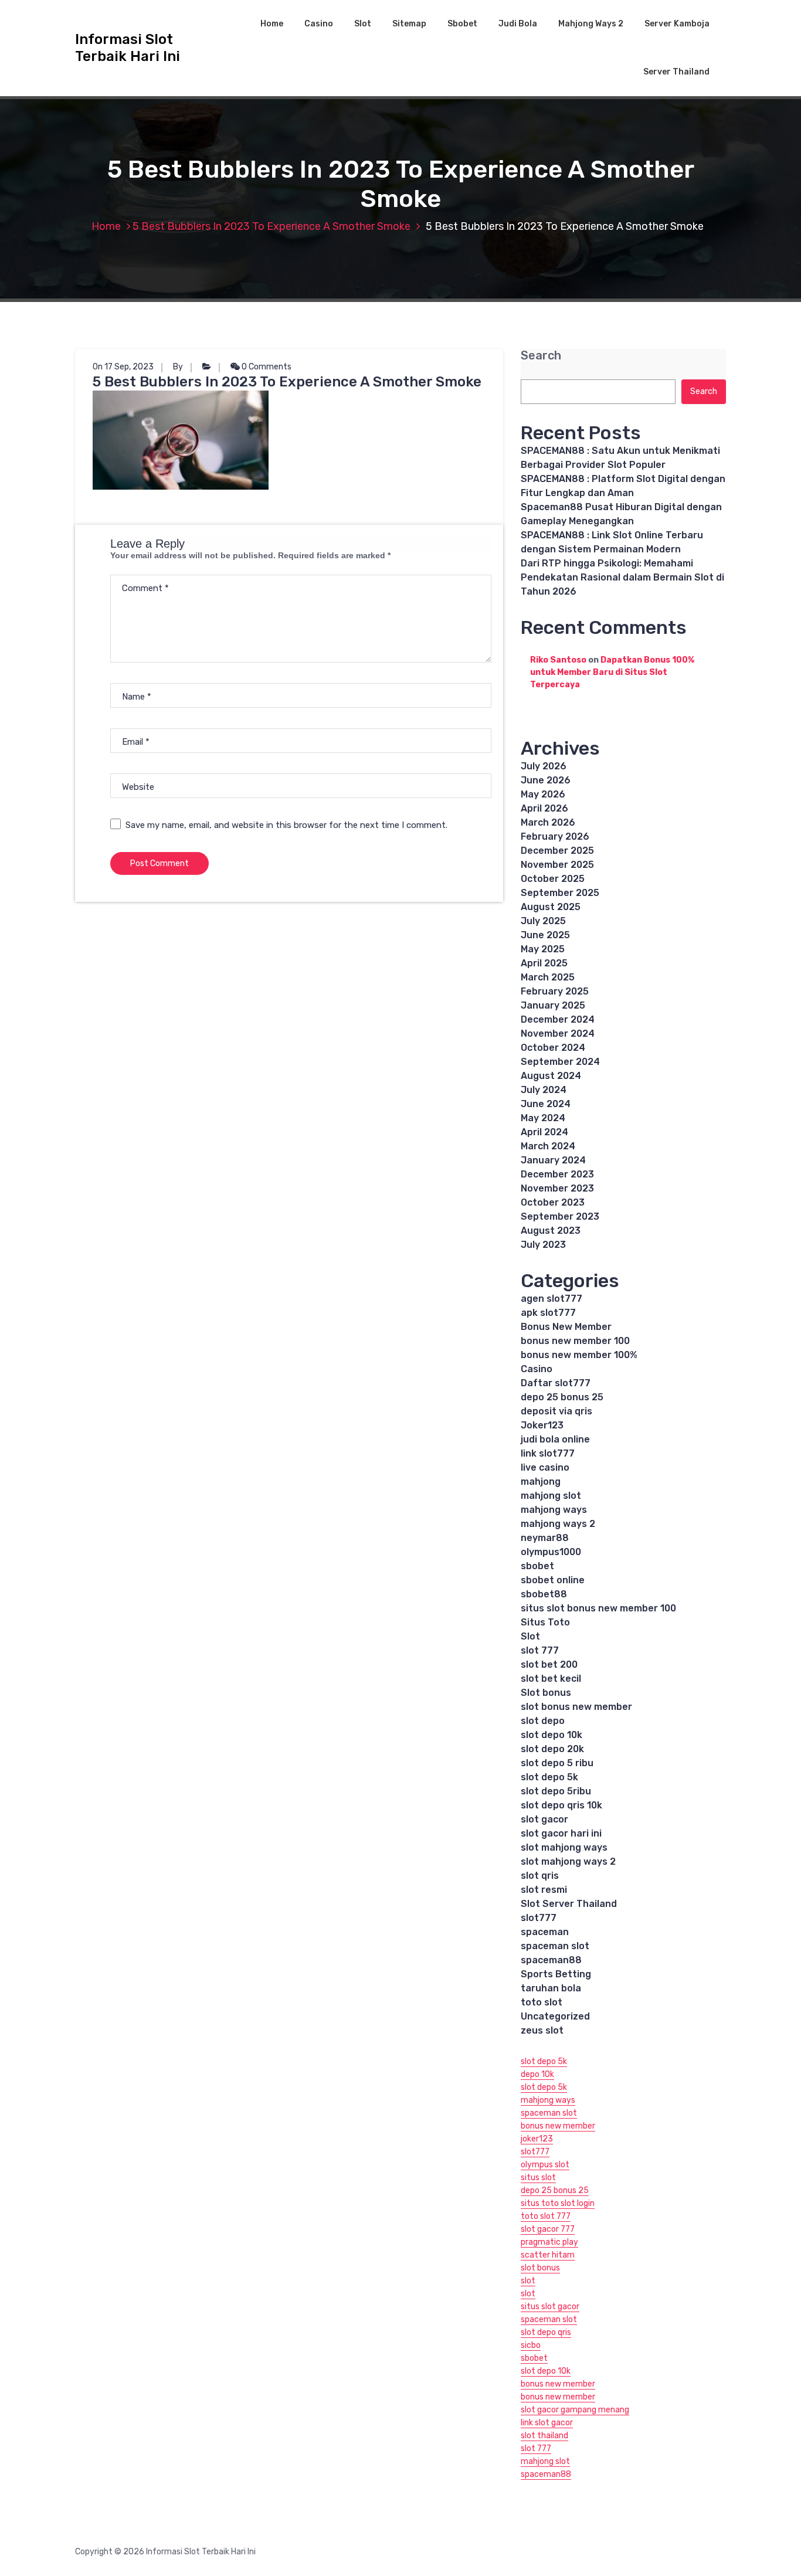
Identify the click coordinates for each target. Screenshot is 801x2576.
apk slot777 (548, 1313)
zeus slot (542, 2030)
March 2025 (548, 977)
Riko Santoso (558, 660)
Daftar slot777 (556, 1383)
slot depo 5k (549, 1777)
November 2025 (557, 865)
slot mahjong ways (564, 1847)
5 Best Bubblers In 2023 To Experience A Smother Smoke (271, 226)
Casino (319, 24)
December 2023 (557, 1174)
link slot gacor (547, 2423)
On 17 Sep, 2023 (123, 367)
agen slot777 (551, 1299)
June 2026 (546, 780)
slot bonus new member (576, 1707)
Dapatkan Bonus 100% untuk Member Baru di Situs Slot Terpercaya (612, 672)
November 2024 (558, 1034)
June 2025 (545, 935)
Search (541, 356)
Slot (363, 24)
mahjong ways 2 (558, 1524)
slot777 (539, 1918)
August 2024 (551, 1076)
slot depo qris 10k (561, 1805)
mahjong (541, 1482)
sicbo (531, 2345)
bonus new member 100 (575, 1341)
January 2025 (553, 1005)
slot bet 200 (549, 1664)
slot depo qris (546, 2332)
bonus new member (558, 2126)
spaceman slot (555, 1946)
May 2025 (543, 949)
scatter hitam (548, 2255)
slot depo (543, 1721)
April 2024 (544, 1132)
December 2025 (557, 851)
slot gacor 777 (548, 2229)
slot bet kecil (551, 1679)
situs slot (538, 2178)
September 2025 (560, 893)
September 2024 (560, 1062)
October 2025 (553, 879)
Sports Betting (556, 1974)
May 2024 (543, 1118)
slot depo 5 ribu (557, 1763)
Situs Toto (545, 1622)
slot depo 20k (552, 1749)
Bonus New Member (566, 1327)
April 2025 (544, 963)
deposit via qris (556, 1411)
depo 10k (537, 2074)
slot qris (540, 1876)
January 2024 (553, 1160)
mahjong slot (551, 1496)
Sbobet (462, 24)
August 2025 (551, 907)
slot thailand (544, 2436)
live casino (545, 1467)
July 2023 (543, 1245)
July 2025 (543, 921)
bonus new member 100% (579, 1355)
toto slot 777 (546, 2216)
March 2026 (548, 822)
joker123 (537, 2139)
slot (528, 2281)
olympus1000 (551, 1552)
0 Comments (266, 367)
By (178, 367)
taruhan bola (551, 1988)
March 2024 (548, 1146)
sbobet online (553, 1580)
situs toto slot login (558, 2203)
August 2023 (551, 1231)
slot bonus (540, 2268)
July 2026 (544, 766)
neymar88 (545, 1538)
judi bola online (555, 1439)
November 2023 (557, 1188)
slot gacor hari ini (561, 1833)
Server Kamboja (677, 24)
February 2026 (555, 836)
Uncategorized (555, 2016)
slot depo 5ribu (556, 1791)
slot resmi (544, 1890)
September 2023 (560, 1216)
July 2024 (544, 1090)
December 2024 (558, 1019)
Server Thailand (676, 72)
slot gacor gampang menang (575, 2410)
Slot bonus (546, 1693)
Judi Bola (518, 24)
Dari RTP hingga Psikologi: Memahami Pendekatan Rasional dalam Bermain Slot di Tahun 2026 (622, 577)
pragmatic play (549, 2242)
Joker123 (542, 1425)
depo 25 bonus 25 (562, 1397)
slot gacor (544, 1819)
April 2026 (544, 808)
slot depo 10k (551, 1735)
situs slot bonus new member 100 (598, 1608)
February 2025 (555, 991)
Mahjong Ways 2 (591, 24)
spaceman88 (551, 1960)
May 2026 (543, 794)
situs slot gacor (550, 2307)
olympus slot (545, 2165)
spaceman (545, 1932)
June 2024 (546, 1104)
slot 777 (540, 1650)
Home (272, 24)
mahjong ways (554, 1510)
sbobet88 (544, 1594)
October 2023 (553, 1202)
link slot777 (548, 1453)
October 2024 (553, 1048)
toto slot (542, 2002)
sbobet (537, 1566)
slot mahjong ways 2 (568, 1861)
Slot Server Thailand (569, 1904)
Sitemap (409, 24)
